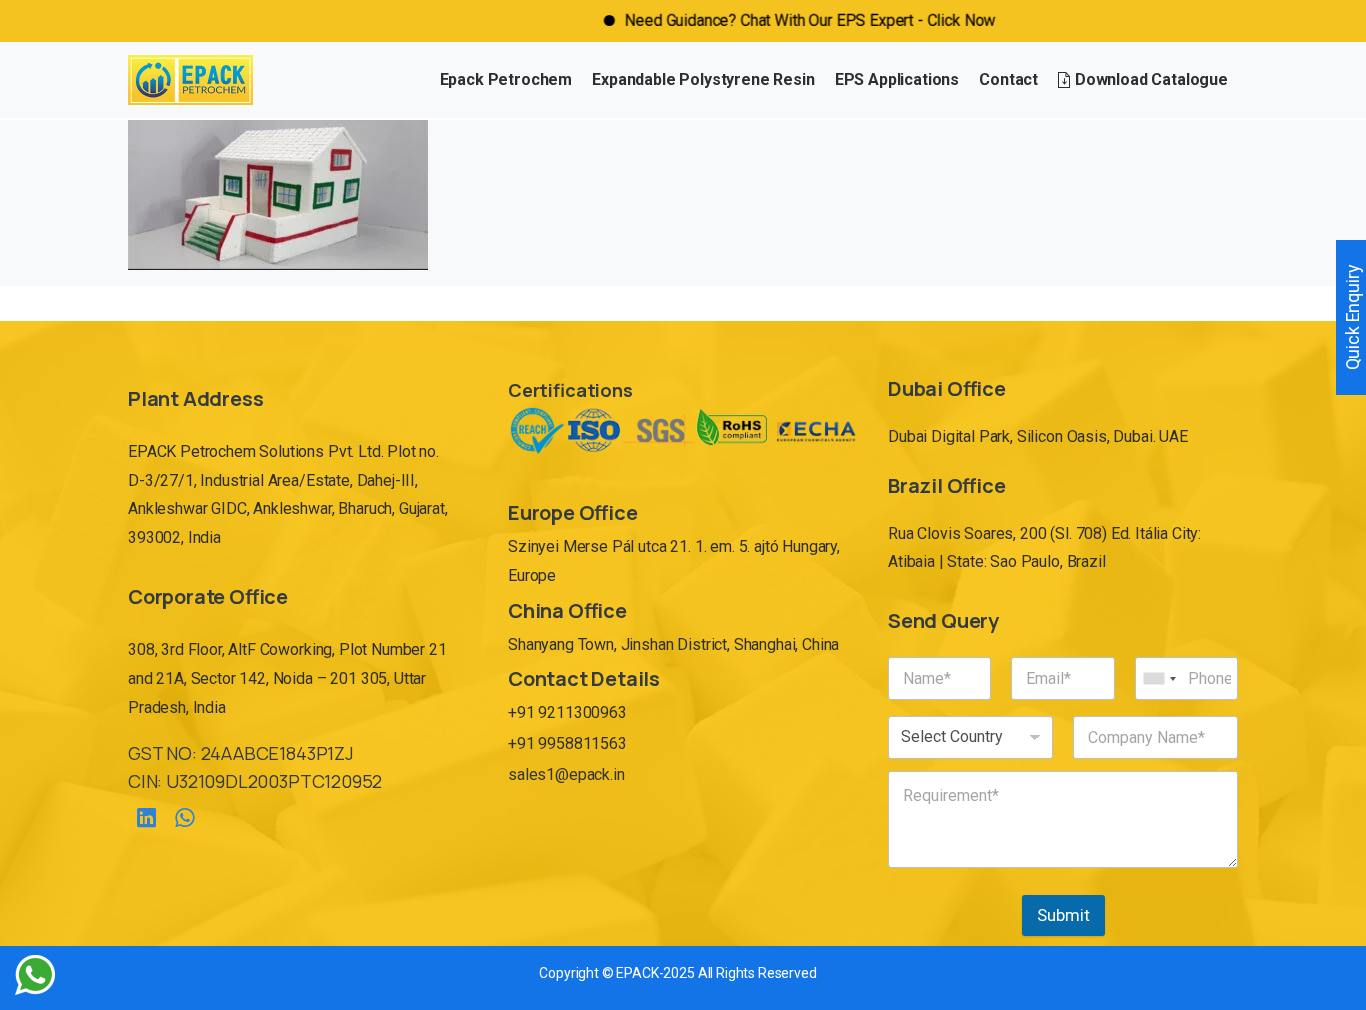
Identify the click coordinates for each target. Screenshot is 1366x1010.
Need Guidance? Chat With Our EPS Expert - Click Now (784, 20)
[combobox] (1159, 678)
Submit (1063, 915)
